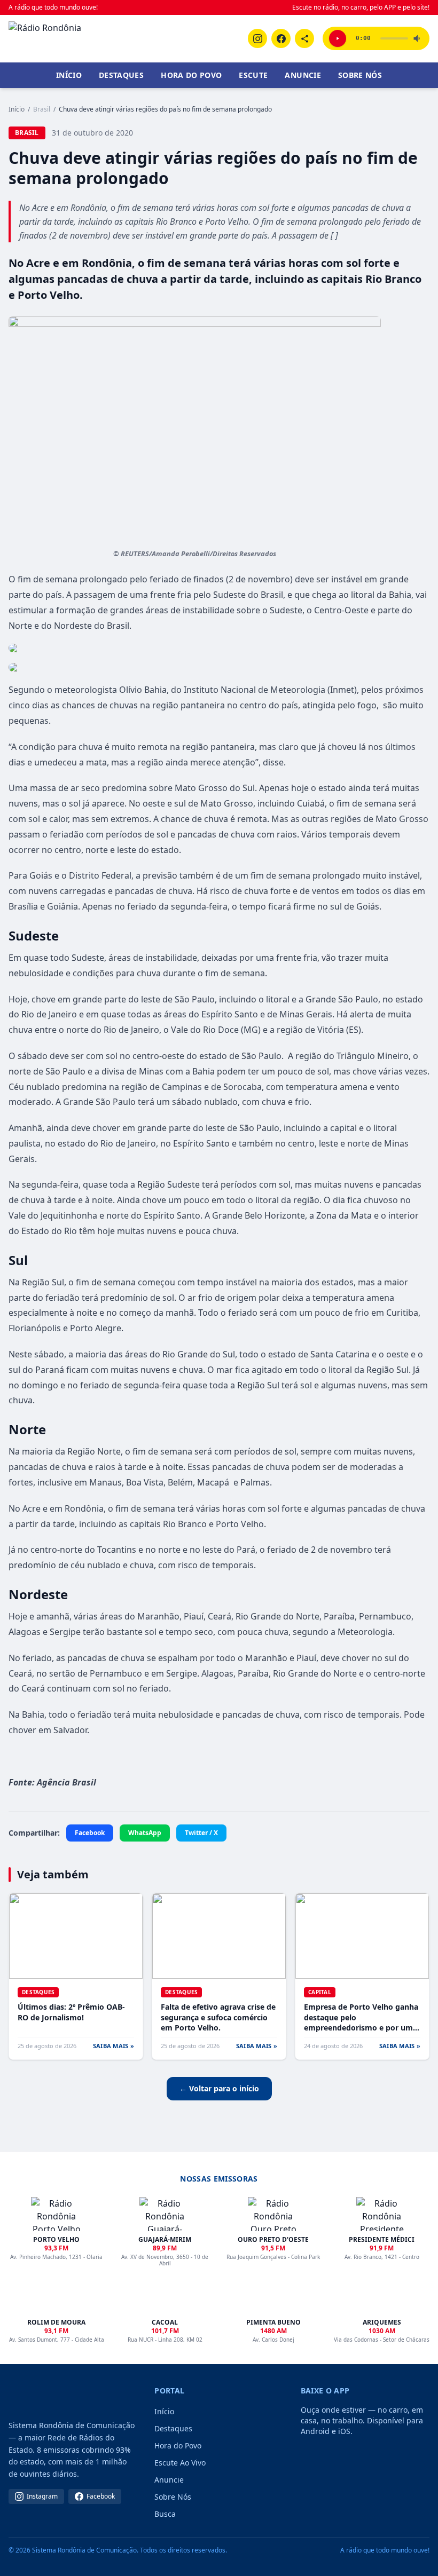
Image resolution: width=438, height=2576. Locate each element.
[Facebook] (281, 38)
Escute (253, 75)
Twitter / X (201, 1833)
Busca (165, 2514)
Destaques (121, 75)
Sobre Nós (360, 75)
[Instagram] (257, 38)
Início (69, 75)
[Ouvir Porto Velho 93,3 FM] (338, 38)
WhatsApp (145, 1833)
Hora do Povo (191, 75)
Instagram (42, 2496)
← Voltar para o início (219, 2088)
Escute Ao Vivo (180, 2463)
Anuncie (303, 75)
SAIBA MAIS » (114, 2046)
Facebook (90, 1833)
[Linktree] (304, 38)
